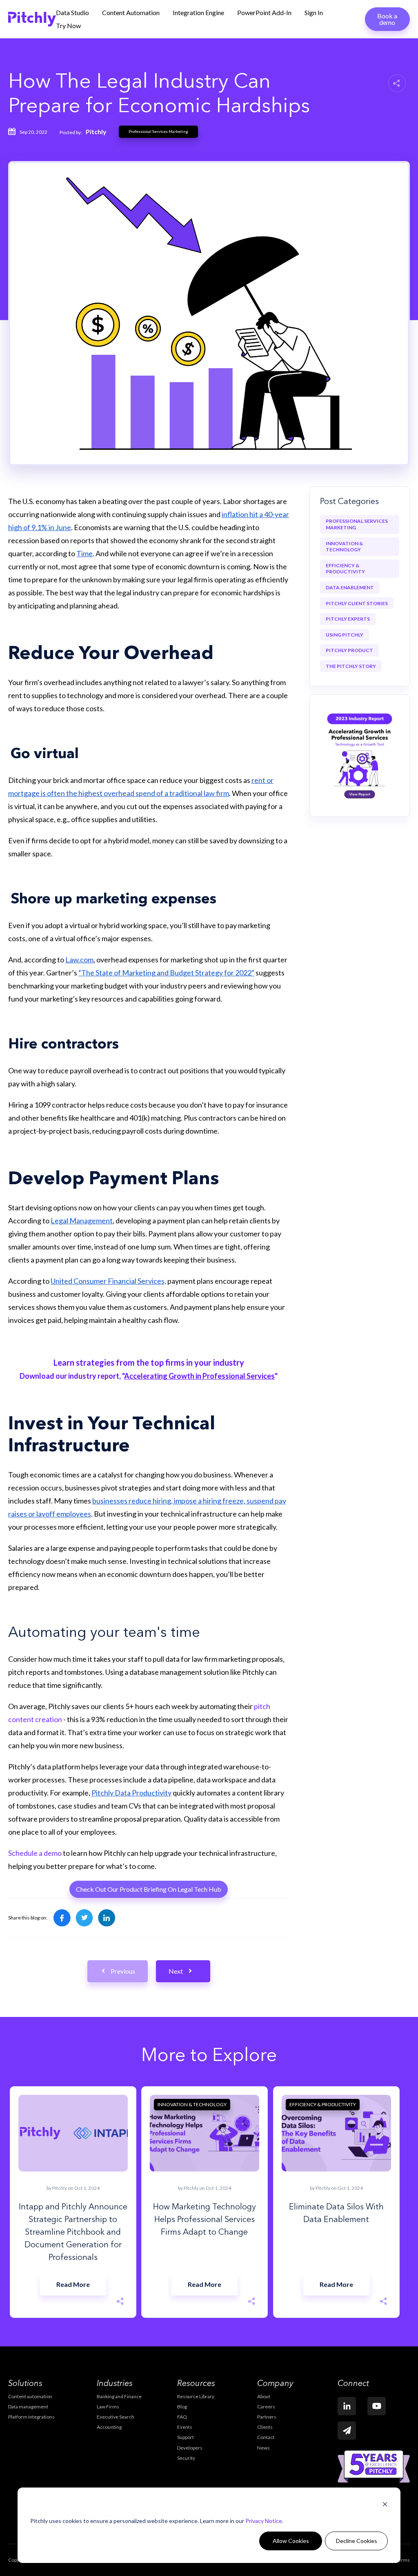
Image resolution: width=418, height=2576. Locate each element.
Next (176, 1971)
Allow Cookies (291, 2541)
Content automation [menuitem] (30, 2396)
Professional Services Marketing (158, 132)
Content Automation (131, 12)
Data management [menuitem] (28, 2407)
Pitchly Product (349, 650)
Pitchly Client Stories (357, 603)
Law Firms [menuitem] (108, 2407)
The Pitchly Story (351, 666)
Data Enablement (350, 587)
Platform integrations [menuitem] (31, 2417)
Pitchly (96, 132)
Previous (123, 1971)
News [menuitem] (263, 2448)
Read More (73, 2284)
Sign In (314, 12)
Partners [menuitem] (267, 2417)
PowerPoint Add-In (264, 12)
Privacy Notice (264, 2521)
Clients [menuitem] (265, 2427)
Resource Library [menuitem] (196, 2396)
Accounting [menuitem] (109, 2427)
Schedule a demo (35, 1853)
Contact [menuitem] (266, 2437)
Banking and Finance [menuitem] (119, 2396)
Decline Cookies (357, 2541)
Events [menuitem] (185, 2427)
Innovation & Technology (344, 547)
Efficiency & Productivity (345, 569)
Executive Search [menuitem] (116, 2417)
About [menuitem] (264, 2396)
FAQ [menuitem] (182, 2417)
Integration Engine (198, 12)
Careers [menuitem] (266, 2407)
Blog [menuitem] (182, 2407)
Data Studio (72, 12)
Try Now (68, 25)
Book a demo (387, 19)
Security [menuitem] (186, 2458)
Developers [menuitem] (190, 2448)
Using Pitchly (345, 635)
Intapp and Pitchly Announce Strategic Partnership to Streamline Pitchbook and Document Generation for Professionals (73, 2233)
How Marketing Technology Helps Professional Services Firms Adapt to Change (205, 2220)
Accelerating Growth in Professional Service (198, 1376)
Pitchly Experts (348, 619)
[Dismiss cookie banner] (385, 2505)
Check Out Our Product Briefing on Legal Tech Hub (149, 1889)
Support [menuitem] (186, 2437)
